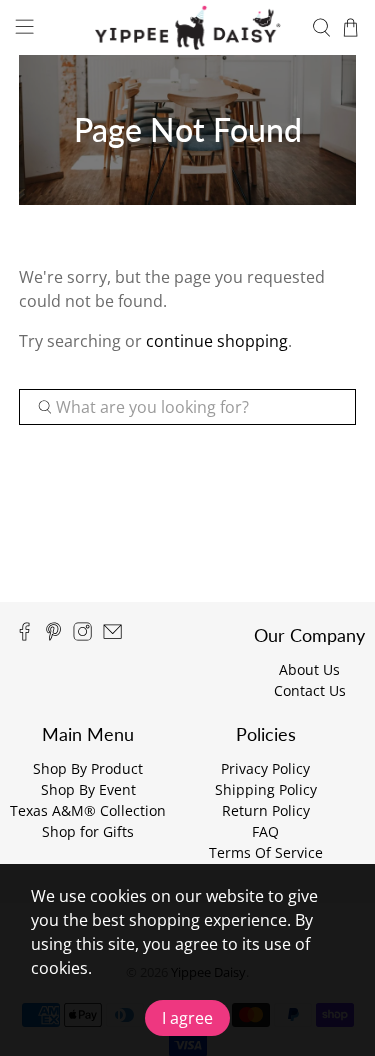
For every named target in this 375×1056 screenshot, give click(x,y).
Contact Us (310, 690)
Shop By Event (88, 789)
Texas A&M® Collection (88, 810)
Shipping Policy (266, 789)
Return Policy (266, 810)
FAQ (265, 831)
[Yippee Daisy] (188, 27)
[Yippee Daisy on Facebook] (24, 635)
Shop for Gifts (88, 831)
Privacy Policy (265, 768)
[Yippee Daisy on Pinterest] (53, 635)
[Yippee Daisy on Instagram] (82, 635)
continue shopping (217, 341)
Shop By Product (88, 768)
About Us (309, 669)
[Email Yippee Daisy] (112, 635)
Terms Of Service (266, 852)
